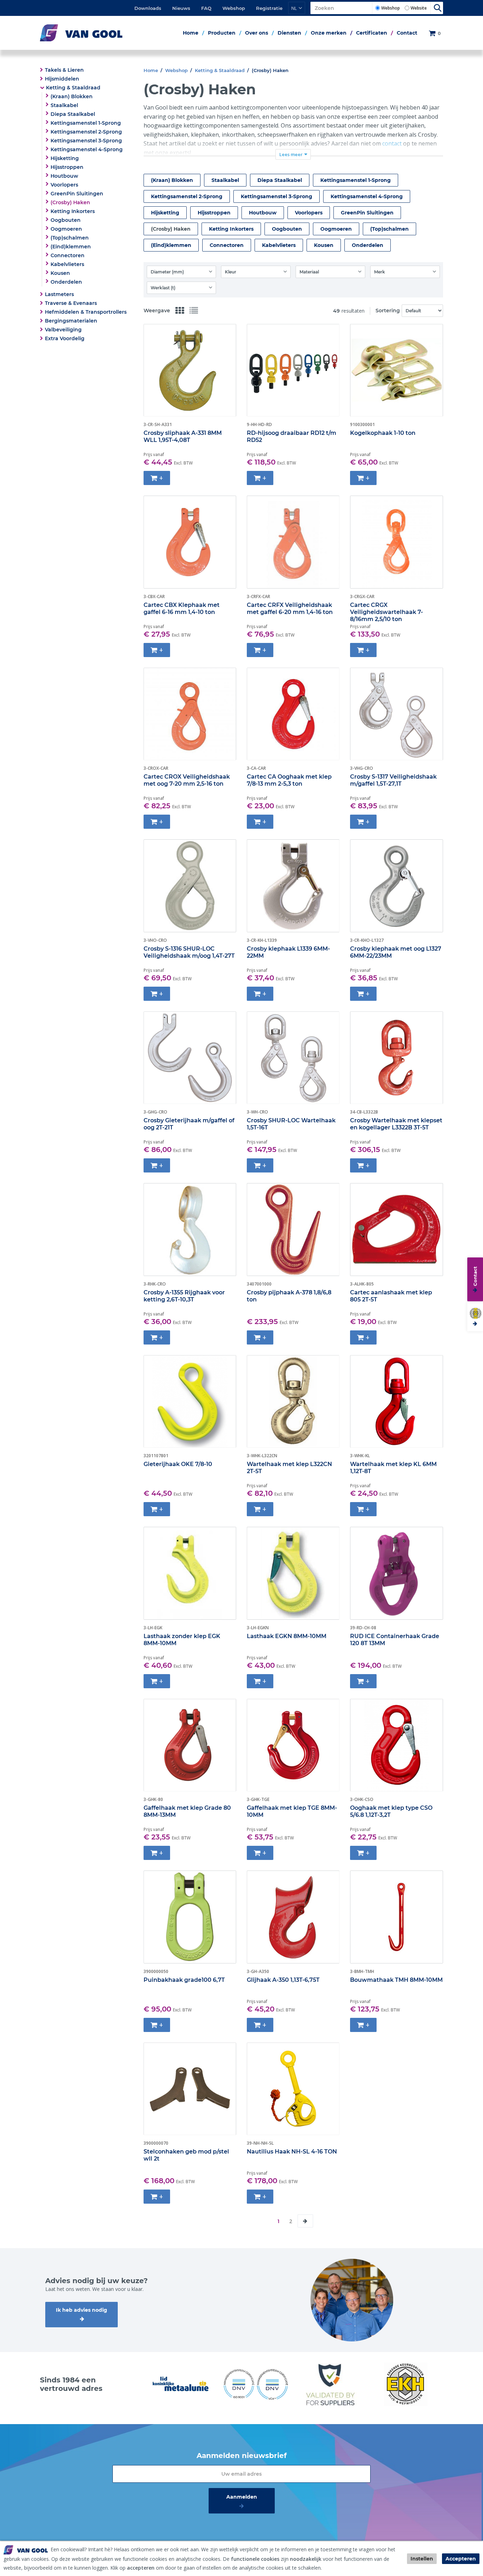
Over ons (257, 33)
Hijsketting (65, 158)
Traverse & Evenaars (71, 303)
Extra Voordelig (65, 338)
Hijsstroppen (67, 167)
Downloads (148, 8)
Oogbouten (66, 220)
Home (191, 33)
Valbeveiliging (63, 330)
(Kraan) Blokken (72, 96)
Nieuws (181, 8)
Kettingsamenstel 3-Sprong (86, 141)
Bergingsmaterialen (71, 321)
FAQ (206, 8)
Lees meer (291, 154)
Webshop (234, 8)
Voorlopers (64, 185)
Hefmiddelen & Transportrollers (86, 312)
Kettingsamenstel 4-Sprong (87, 149)
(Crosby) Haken (70, 202)
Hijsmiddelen (62, 79)
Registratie (269, 8)
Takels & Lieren (64, 70)
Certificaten (372, 33)
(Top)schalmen (70, 238)
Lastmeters (59, 294)
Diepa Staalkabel (73, 114)
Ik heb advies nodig (82, 2310)
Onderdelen (66, 282)
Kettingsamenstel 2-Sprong (86, 132)
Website (419, 8)
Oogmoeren (66, 229)
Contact (407, 33)
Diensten (289, 33)
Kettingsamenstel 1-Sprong (86, 123)
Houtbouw (64, 176)
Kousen (60, 273)
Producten (222, 33)
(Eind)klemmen (71, 247)
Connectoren (68, 255)
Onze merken (329, 33)
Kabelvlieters (67, 264)
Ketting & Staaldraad (73, 88)
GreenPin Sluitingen (77, 194)
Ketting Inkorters (73, 211)
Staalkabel (64, 105)
